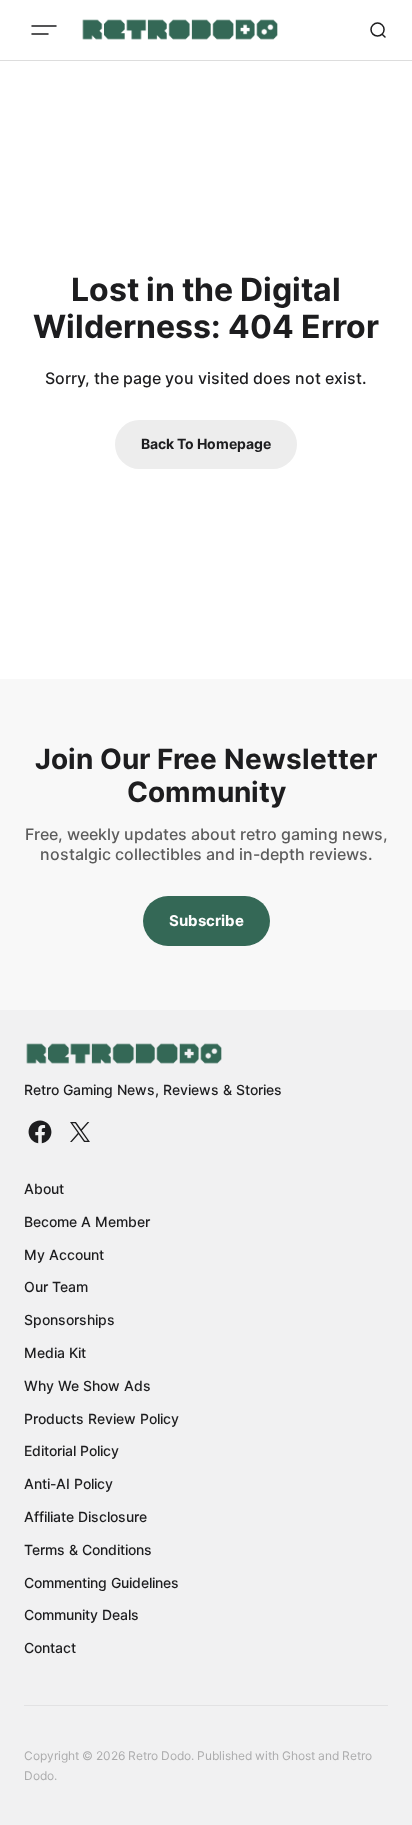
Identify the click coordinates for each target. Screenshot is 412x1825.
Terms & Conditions (88, 1549)
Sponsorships (69, 1319)
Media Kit (55, 1352)
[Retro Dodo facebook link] (42, 1132)
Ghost (298, 1755)
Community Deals (81, 1614)
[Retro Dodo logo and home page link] (179, 30)
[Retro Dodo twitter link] (78, 1132)
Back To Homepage (206, 443)
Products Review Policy (101, 1418)
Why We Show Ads (87, 1385)
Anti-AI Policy (68, 1483)
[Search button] (378, 30)
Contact (50, 1647)
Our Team (56, 1286)
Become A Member (87, 1221)
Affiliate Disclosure (85, 1516)
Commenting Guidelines (101, 1582)
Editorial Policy (71, 1450)
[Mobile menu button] (44, 30)
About (44, 1188)
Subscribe (206, 920)
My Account (64, 1254)
